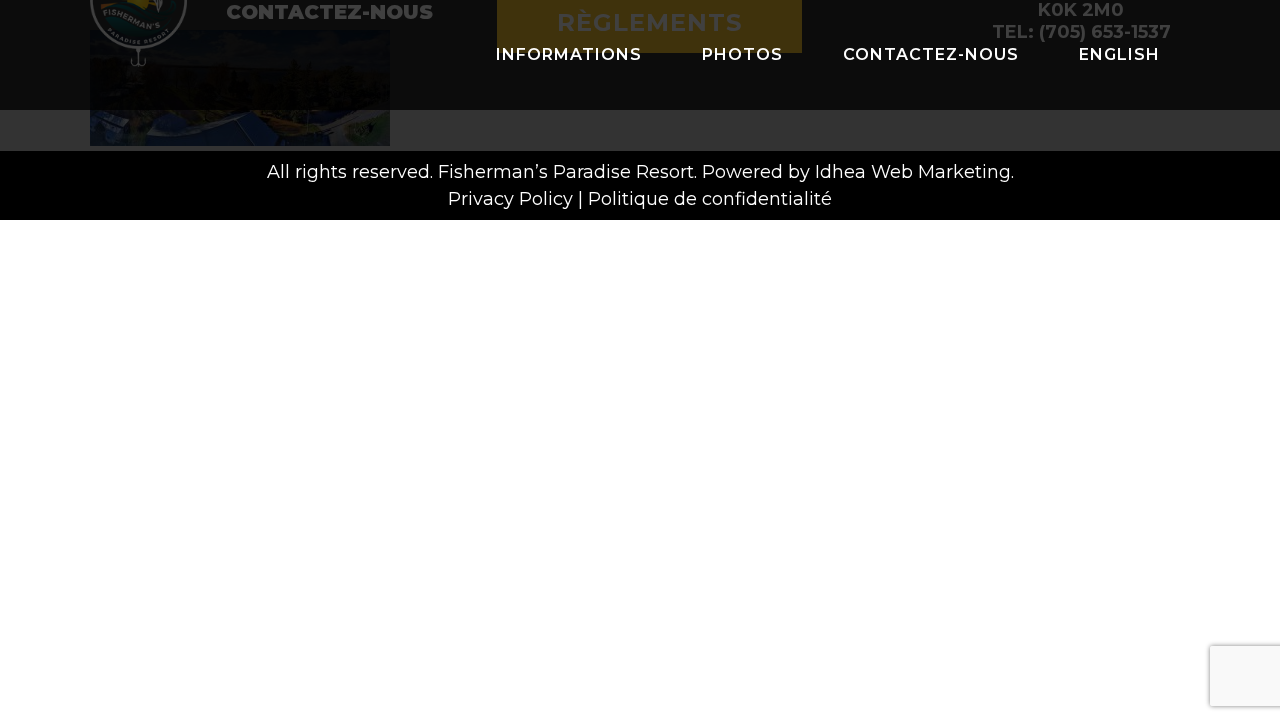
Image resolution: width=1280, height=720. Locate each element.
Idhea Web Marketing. (914, 172)
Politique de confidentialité (710, 199)
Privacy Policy (510, 199)
